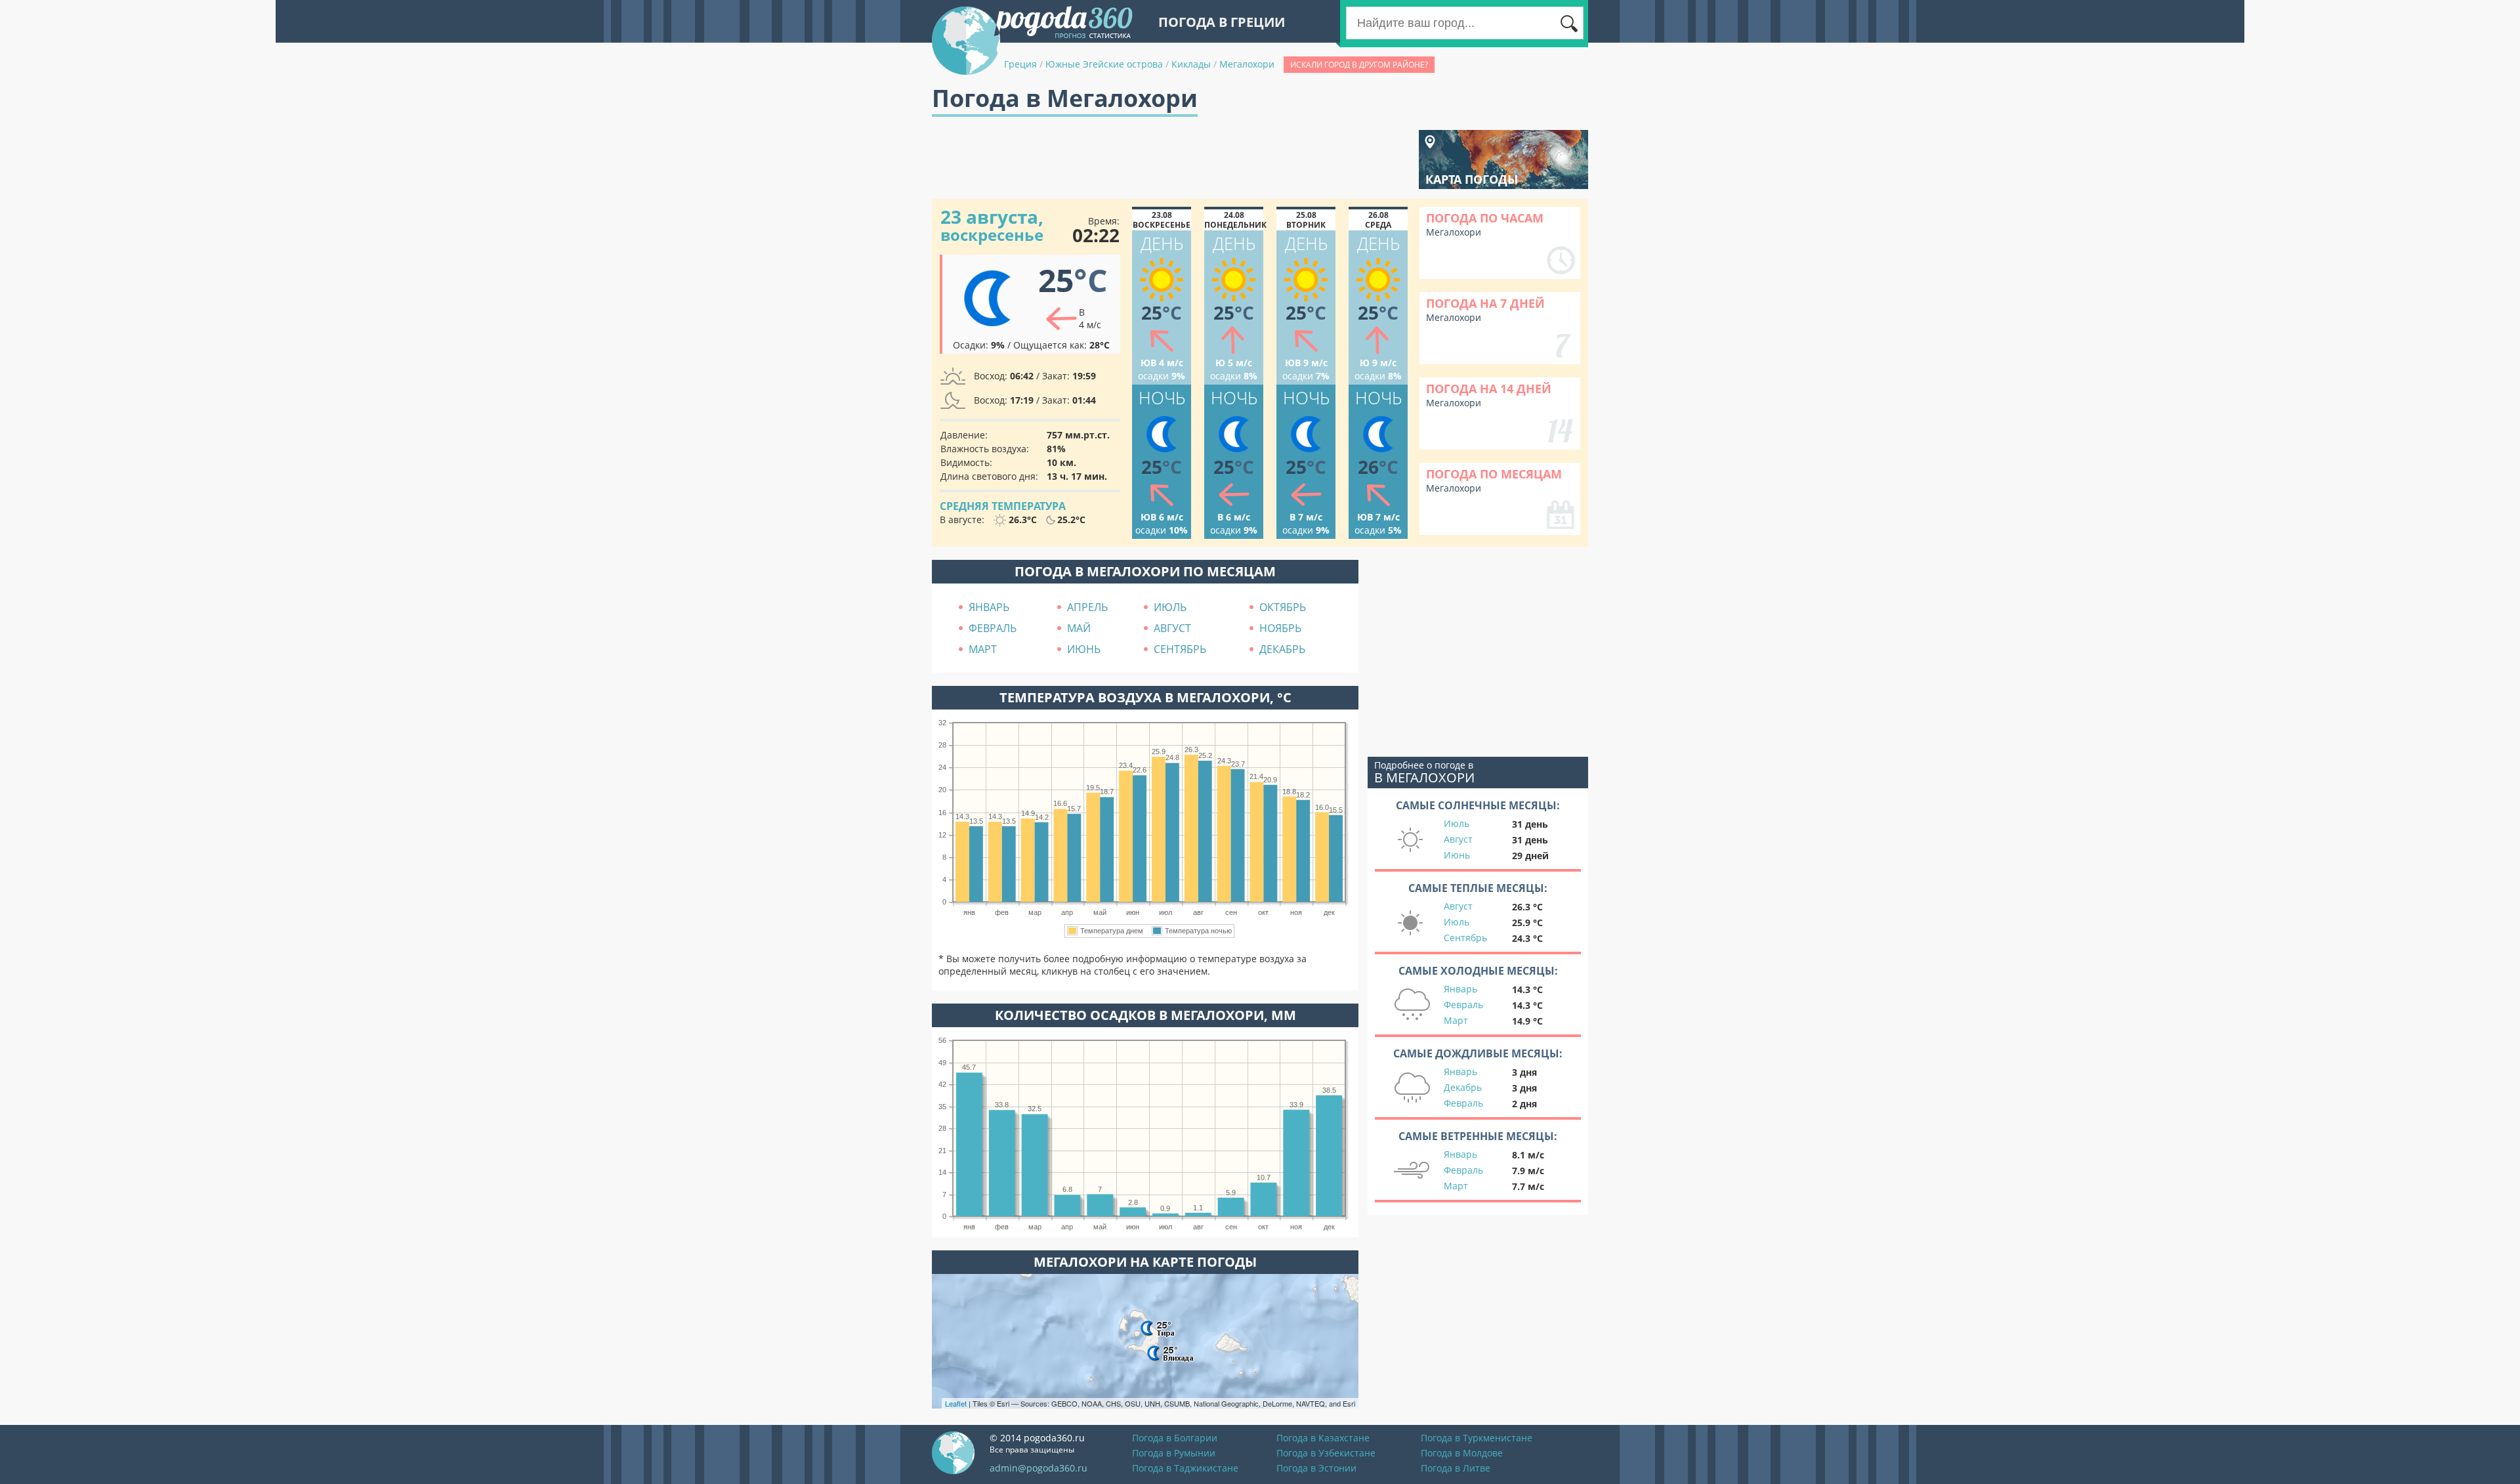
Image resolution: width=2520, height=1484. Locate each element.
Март (1456, 1020)
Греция (1020, 64)
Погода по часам (1485, 218)
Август (1458, 839)
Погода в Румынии (1174, 1453)
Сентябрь (1465, 938)
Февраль (1463, 1005)
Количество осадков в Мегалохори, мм (1145, 1015)
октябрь (1283, 607)
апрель (1087, 607)
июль (1170, 607)
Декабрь (1463, 1087)
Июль (1457, 823)
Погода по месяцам (1494, 474)
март (983, 649)
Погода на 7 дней (1485, 303)
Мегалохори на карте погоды (1145, 1262)
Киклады (1191, 64)
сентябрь (1180, 649)
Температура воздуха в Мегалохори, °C (1145, 697)
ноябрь (1280, 628)
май (1079, 628)
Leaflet (956, 1403)
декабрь (1282, 649)
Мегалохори (1247, 64)
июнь (1084, 649)
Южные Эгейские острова (1104, 64)
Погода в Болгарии (1175, 1438)
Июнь (1457, 855)
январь (989, 607)
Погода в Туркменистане (1477, 1438)
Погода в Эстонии (1316, 1468)
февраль (993, 628)
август (1172, 628)
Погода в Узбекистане (1326, 1453)
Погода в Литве (1456, 1468)
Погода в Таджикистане (1185, 1468)
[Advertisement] (1171, 159)
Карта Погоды (1472, 179)
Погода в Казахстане (1323, 1438)
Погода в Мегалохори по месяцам (1145, 571)
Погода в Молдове (1462, 1453)
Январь (1460, 989)
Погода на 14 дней (1489, 389)
